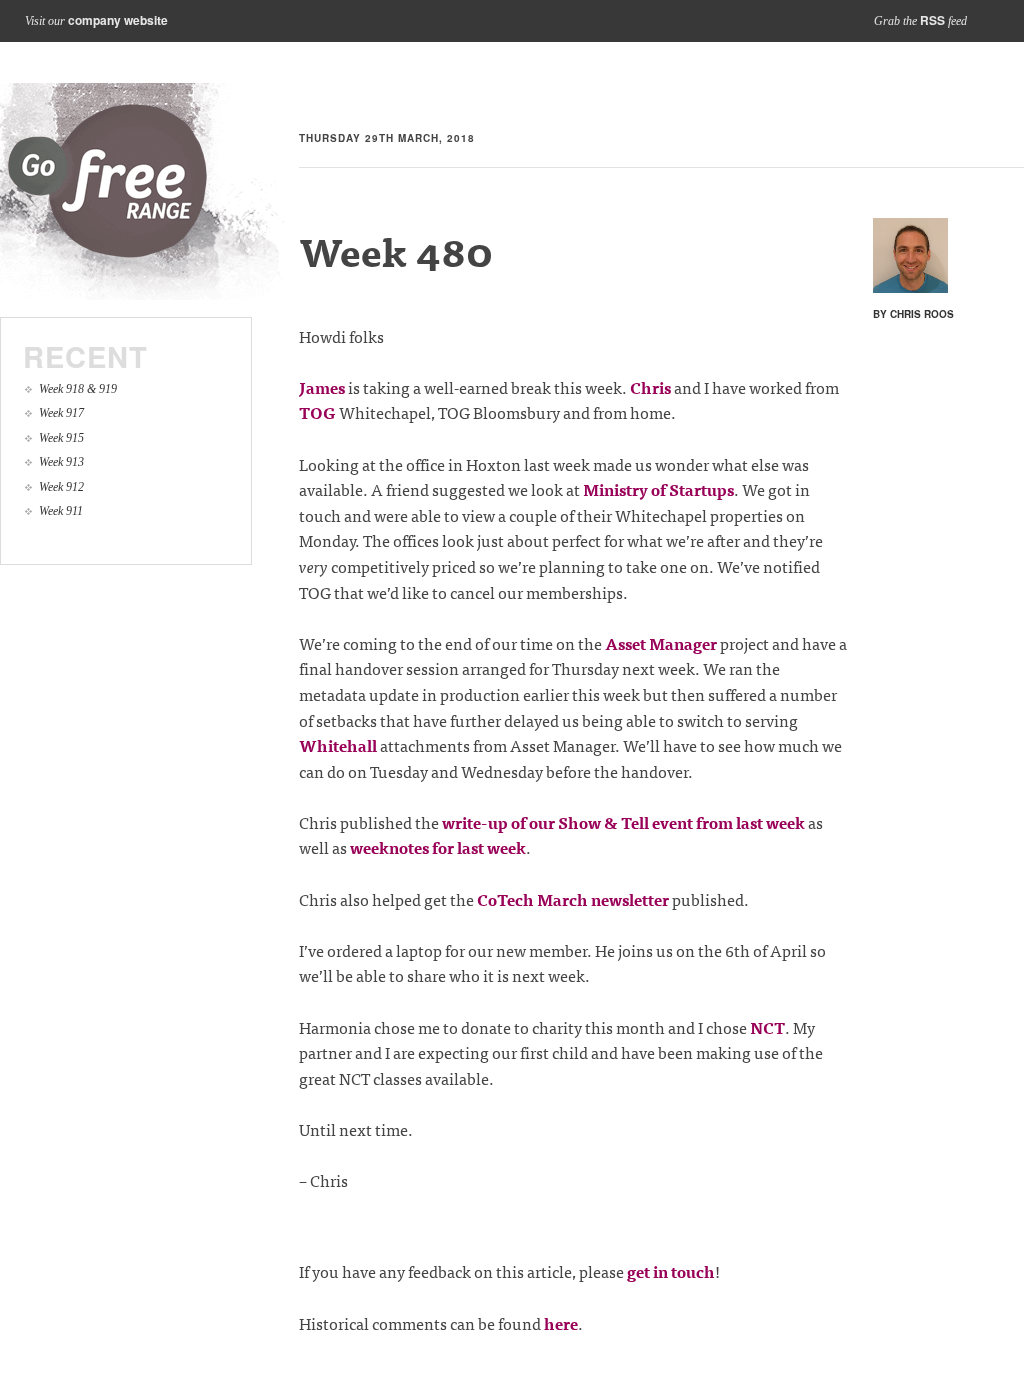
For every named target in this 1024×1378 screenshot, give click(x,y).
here (561, 1323)
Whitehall (338, 745)
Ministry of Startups (658, 489)
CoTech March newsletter (573, 899)
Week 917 (61, 413)
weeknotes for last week (438, 847)
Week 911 (61, 511)
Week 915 (61, 438)
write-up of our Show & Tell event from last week (623, 822)
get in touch (671, 1271)
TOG (317, 412)
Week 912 (61, 487)
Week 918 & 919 (78, 389)
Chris (650, 387)
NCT (767, 1027)
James (322, 387)
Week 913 (61, 462)
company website (118, 20)
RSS (932, 20)
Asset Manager (661, 643)
